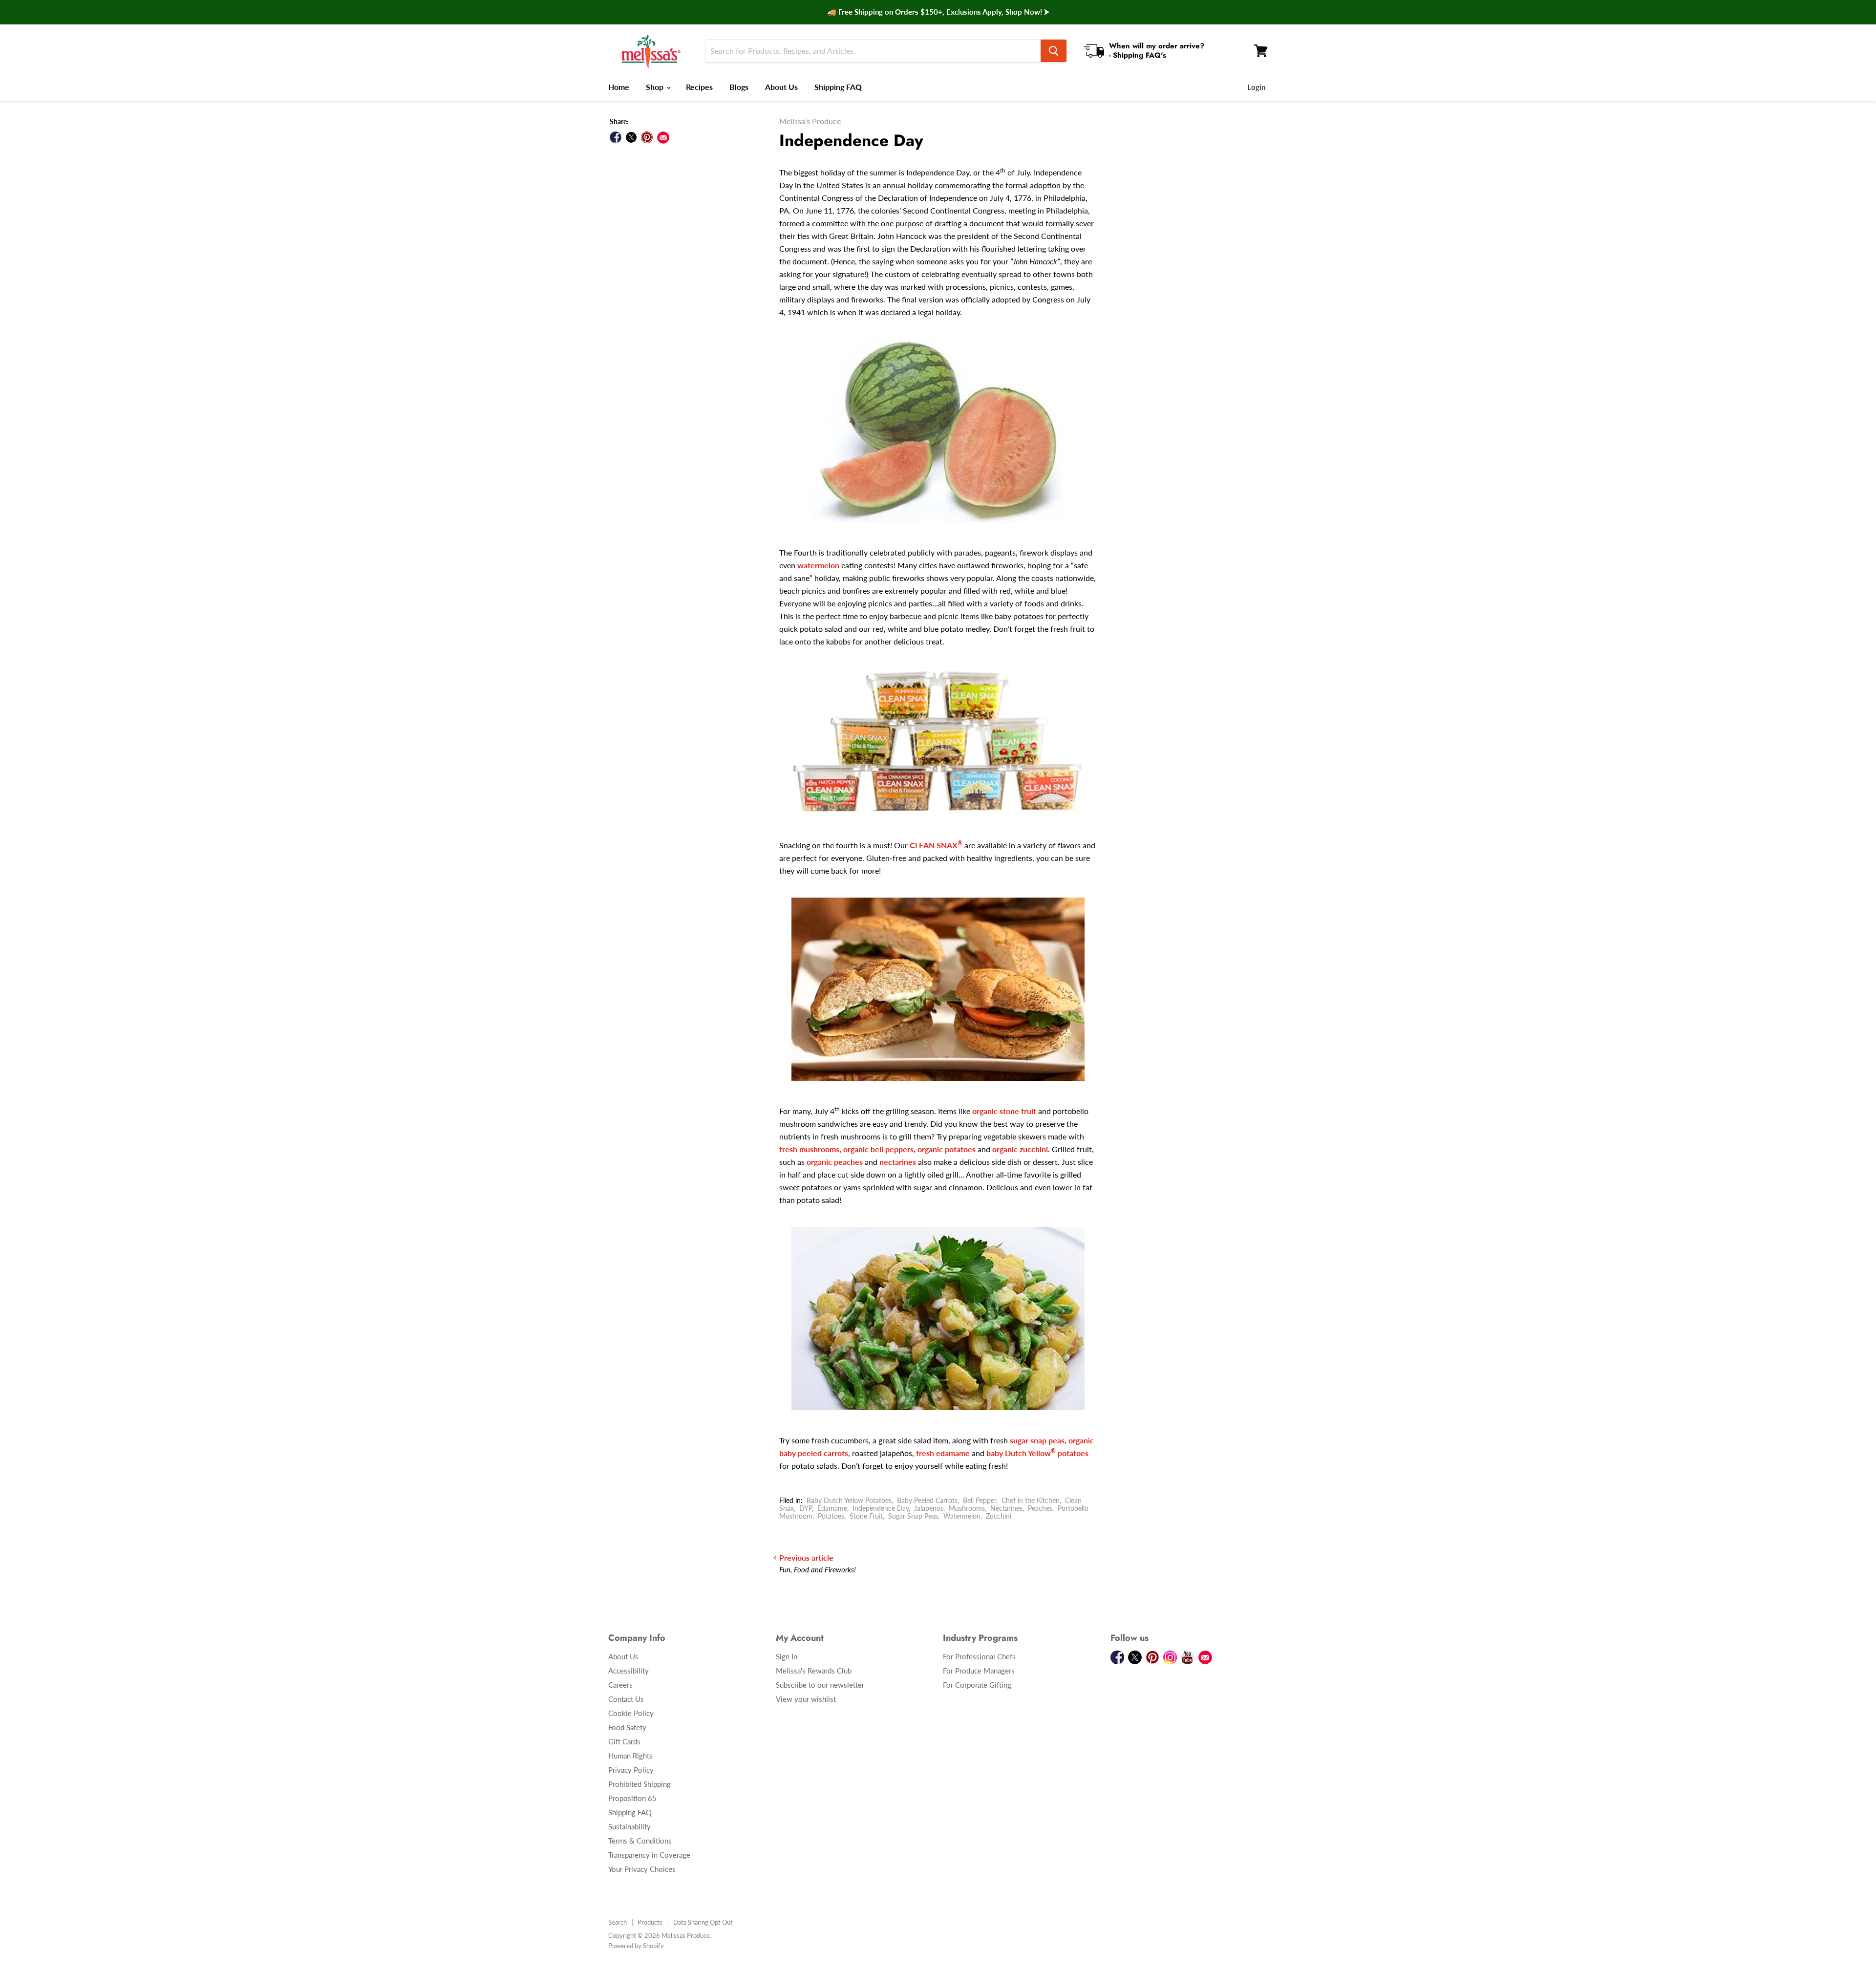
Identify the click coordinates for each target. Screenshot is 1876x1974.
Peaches (1040, 1508)
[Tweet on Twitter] (631, 137)
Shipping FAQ (838, 87)
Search (618, 1922)
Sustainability (629, 1826)
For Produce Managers (979, 1671)
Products (650, 1922)
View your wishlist (806, 1699)
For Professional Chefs (979, 1656)
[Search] (1054, 51)
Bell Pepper (980, 1500)
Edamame (832, 1508)
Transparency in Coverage (649, 1855)
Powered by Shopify (636, 1946)
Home (619, 87)
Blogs (739, 87)
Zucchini (999, 1516)
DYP (806, 1508)
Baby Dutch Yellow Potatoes (849, 1500)
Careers (620, 1685)
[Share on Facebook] (616, 137)
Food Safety (627, 1727)
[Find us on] (663, 138)
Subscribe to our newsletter (820, 1685)
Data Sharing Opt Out (703, 1922)
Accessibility (629, 1671)
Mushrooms (967, 1508)
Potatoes (831, 1516)
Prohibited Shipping (640, 1784)
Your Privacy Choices (642, 1869)
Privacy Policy (631, 1770)
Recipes (699, 87)
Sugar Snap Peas (913, 1516)
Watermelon (962, 1516)
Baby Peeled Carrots (927, 1500)
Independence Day (881, 1508)
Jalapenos (929, 1508)
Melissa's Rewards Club (814, 1671)
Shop (656, 87)
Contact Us (626, 1699)
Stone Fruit (866, 1516)
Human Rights (630, 1756)
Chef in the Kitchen (1031, 1500)
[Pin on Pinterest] (647, 137)
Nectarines (1006, 1508)
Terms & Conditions (640, 1841)
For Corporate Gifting (977, 1685)
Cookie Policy (631, 1713)
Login (1256, 87)
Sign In (787, 1656)
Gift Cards (624, 1741)
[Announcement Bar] (938, 12)
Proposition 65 (632, 1798)
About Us (781, 87)
